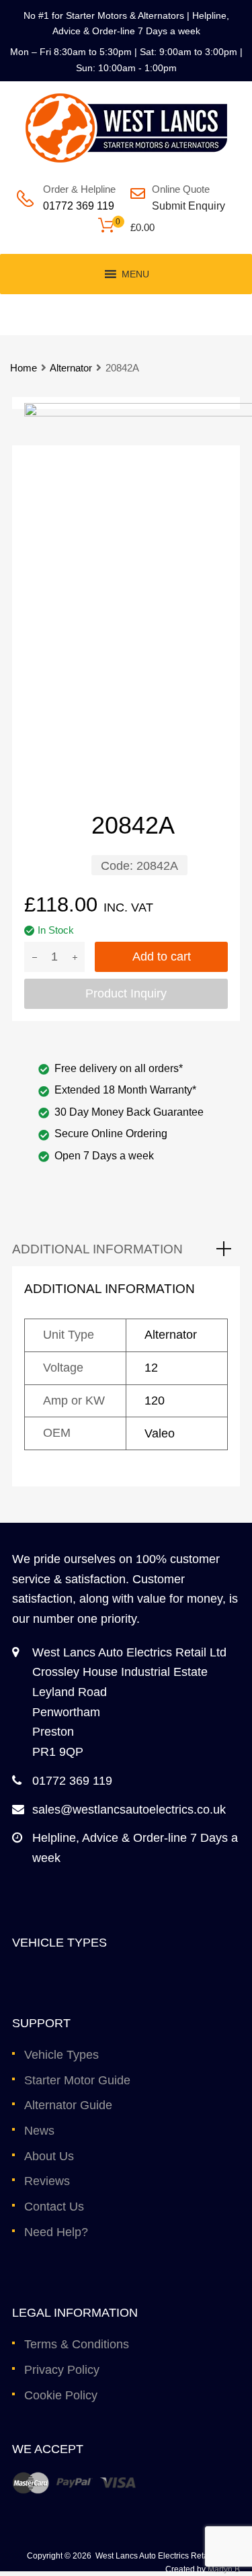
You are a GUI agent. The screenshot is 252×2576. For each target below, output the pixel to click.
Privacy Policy (62, 2370)
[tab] (126, 1249)
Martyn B (224, 2569)
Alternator (71, 368)
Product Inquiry (126, 993)
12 (151, 1368)
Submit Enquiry (185, 206)
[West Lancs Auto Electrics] (126, 159)
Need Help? (56, 2232)
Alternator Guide (68, 2105)
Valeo (160, 1433)
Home (24, 368)
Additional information (97, 1249)
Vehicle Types (61, 2055)
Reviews (47, 2181)
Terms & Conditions (77, 2344)
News (39, 2131)
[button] (135, 274)
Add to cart (162, 957)
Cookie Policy (61, 2395)
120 (155, 1401)
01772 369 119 (79, 206)
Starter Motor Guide (77, 2080)
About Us (49, 2156)
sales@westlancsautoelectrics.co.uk (129, 1810)
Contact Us (54, 2207)
